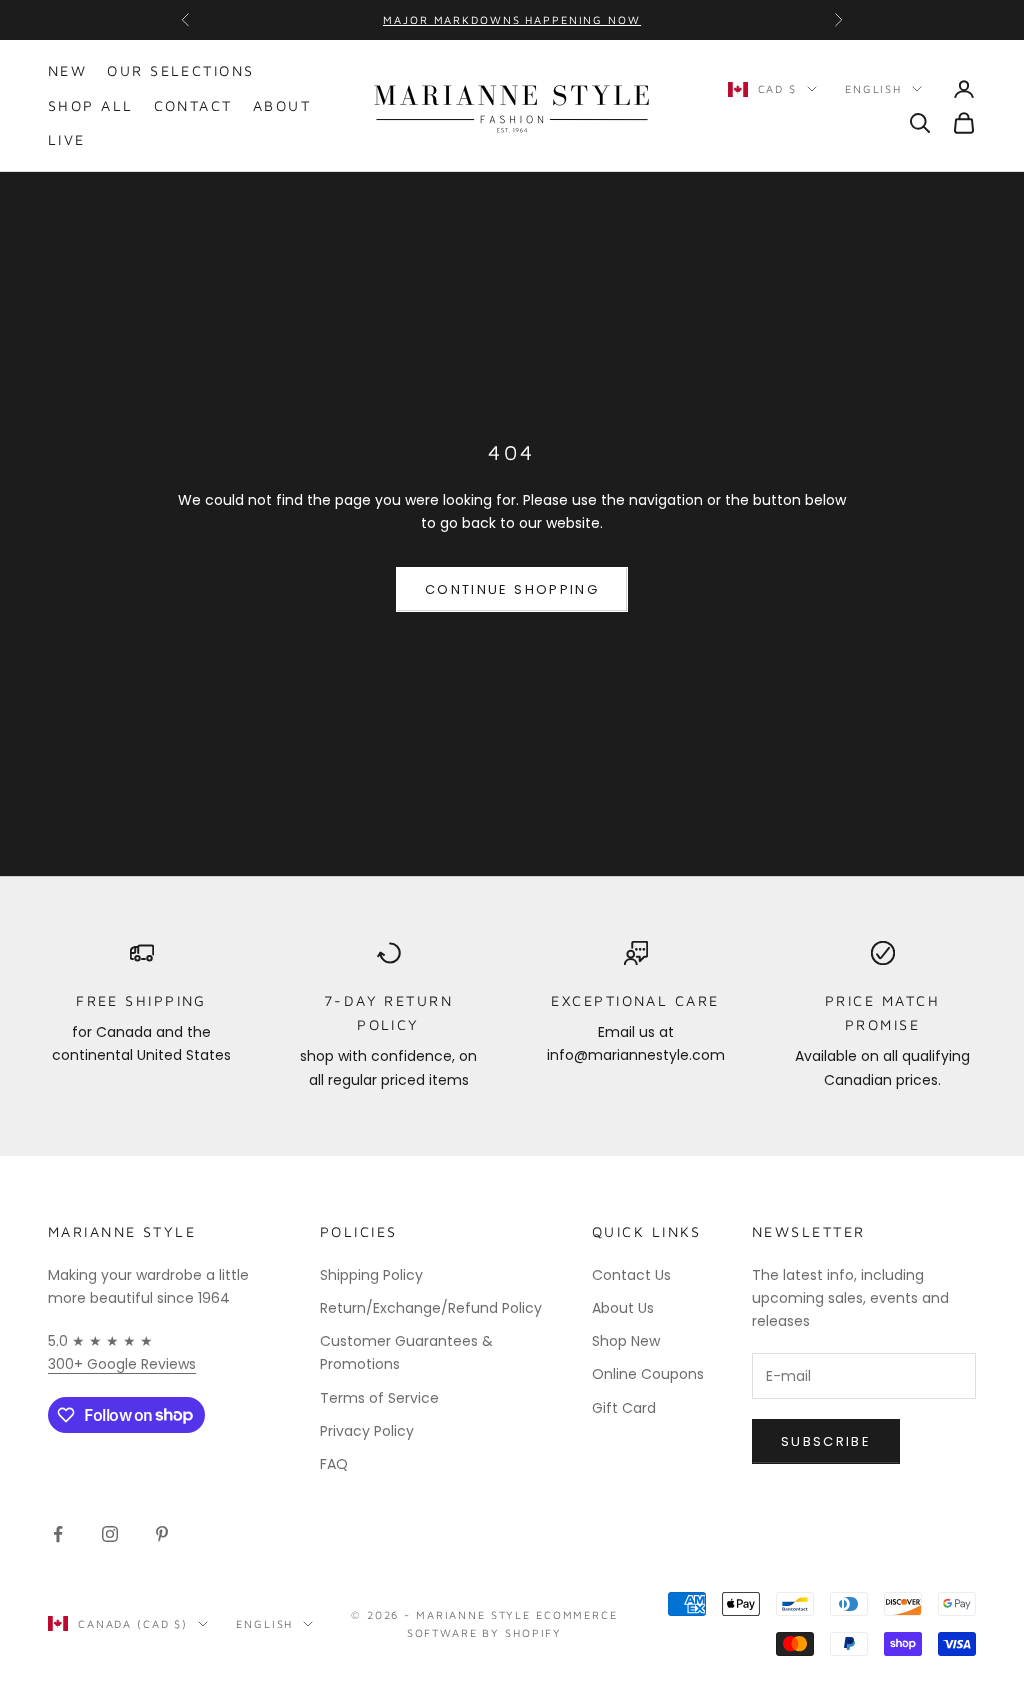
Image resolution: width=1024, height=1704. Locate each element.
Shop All (91, 105)
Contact (193, 105)
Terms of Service (379, 1398)
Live (67, 139)
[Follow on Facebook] (58, 1534)
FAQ (334, 1464)
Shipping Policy (371, 1275)
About (282, 105)
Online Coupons (648, 1374)
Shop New (626, 1341)
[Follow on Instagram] (110, 1534)
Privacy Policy (367, 1431)
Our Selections (180, 70)
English (873, 88)
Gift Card (624, 1408)
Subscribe (826, 1441)
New (67, 70)
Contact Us (631, 1275)
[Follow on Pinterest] (162, 1534)
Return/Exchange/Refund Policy (431, 1308)
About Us (623, 1308)
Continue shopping (512, 589)
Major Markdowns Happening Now (511, 19)
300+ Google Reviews (122, 1364)
